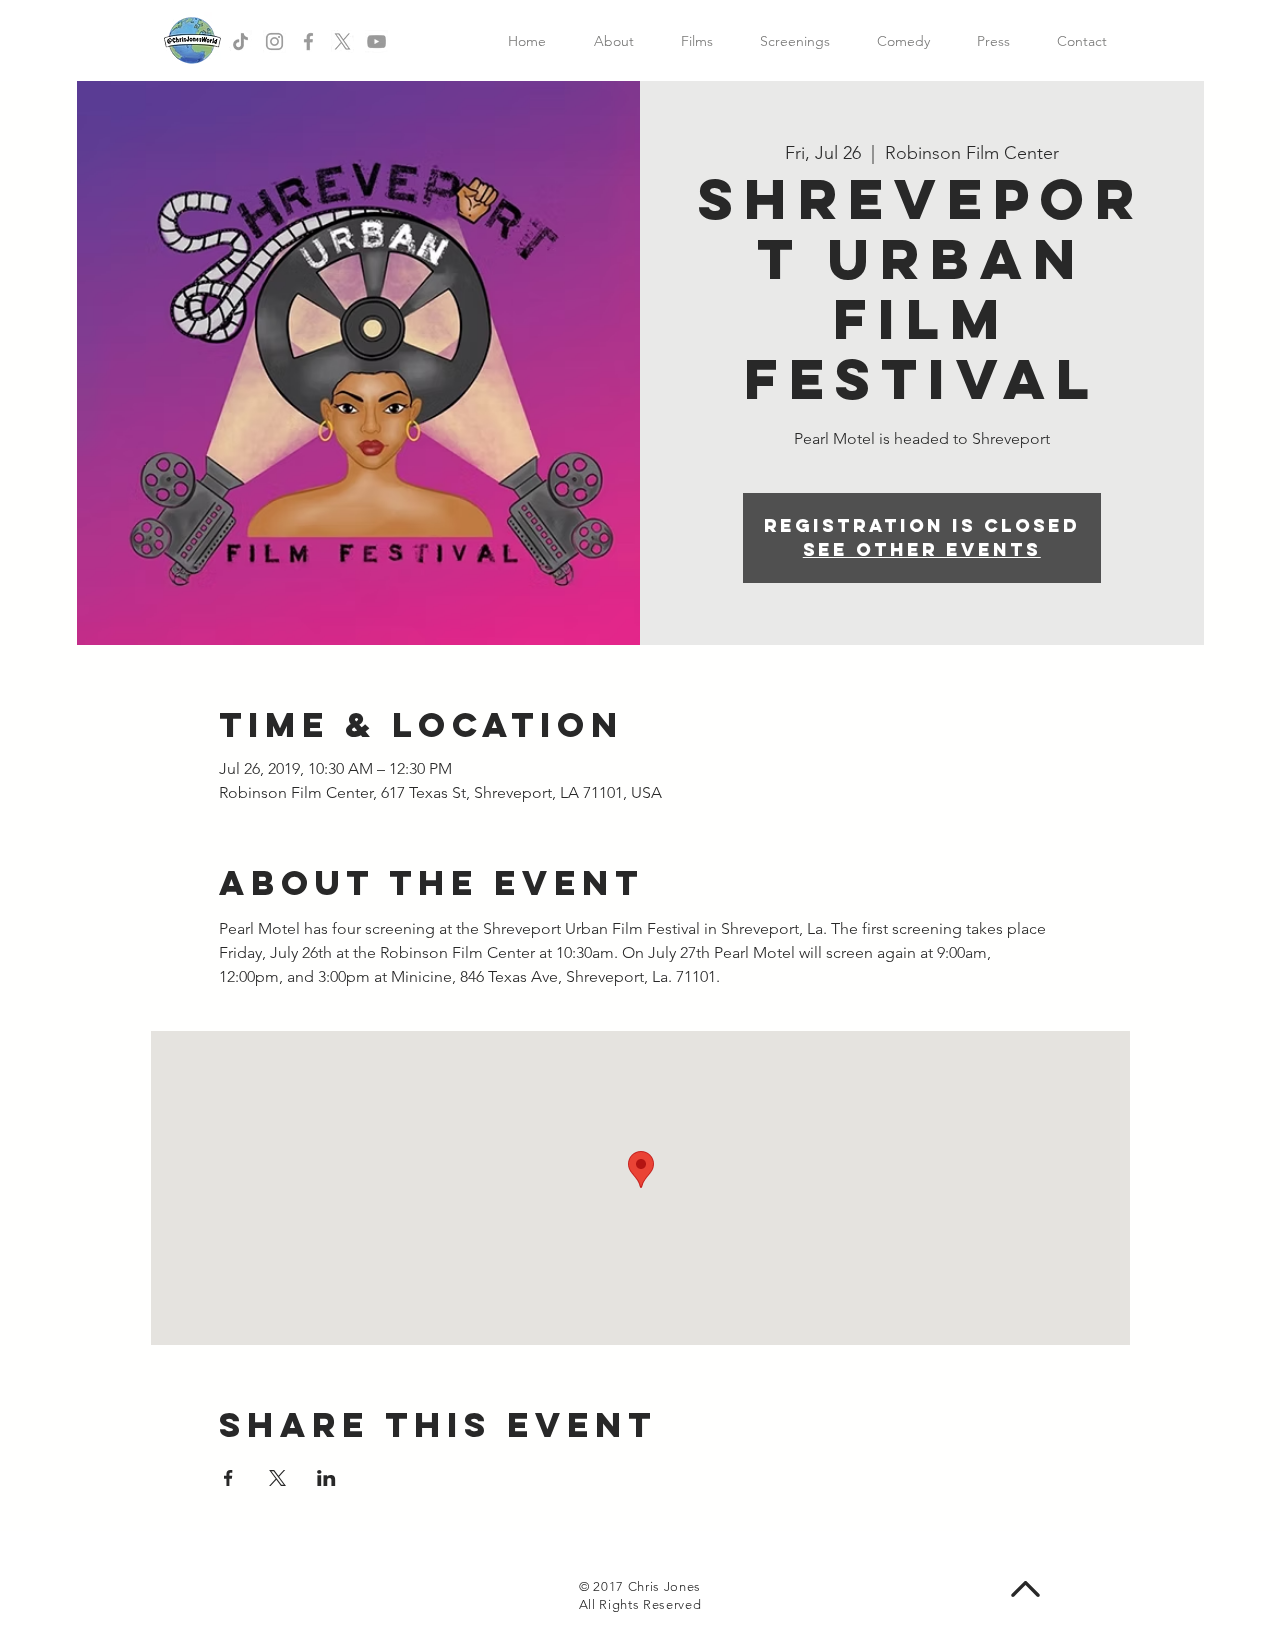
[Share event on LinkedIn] (326, 1478)
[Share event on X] (277, 1478)
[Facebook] (308, 41)
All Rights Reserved (640, 1604)
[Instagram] (274, 41)
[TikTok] (240, 41)
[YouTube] (376, 41)
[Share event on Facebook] (228, 1478)
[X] (342, 41)
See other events (922, 549)
